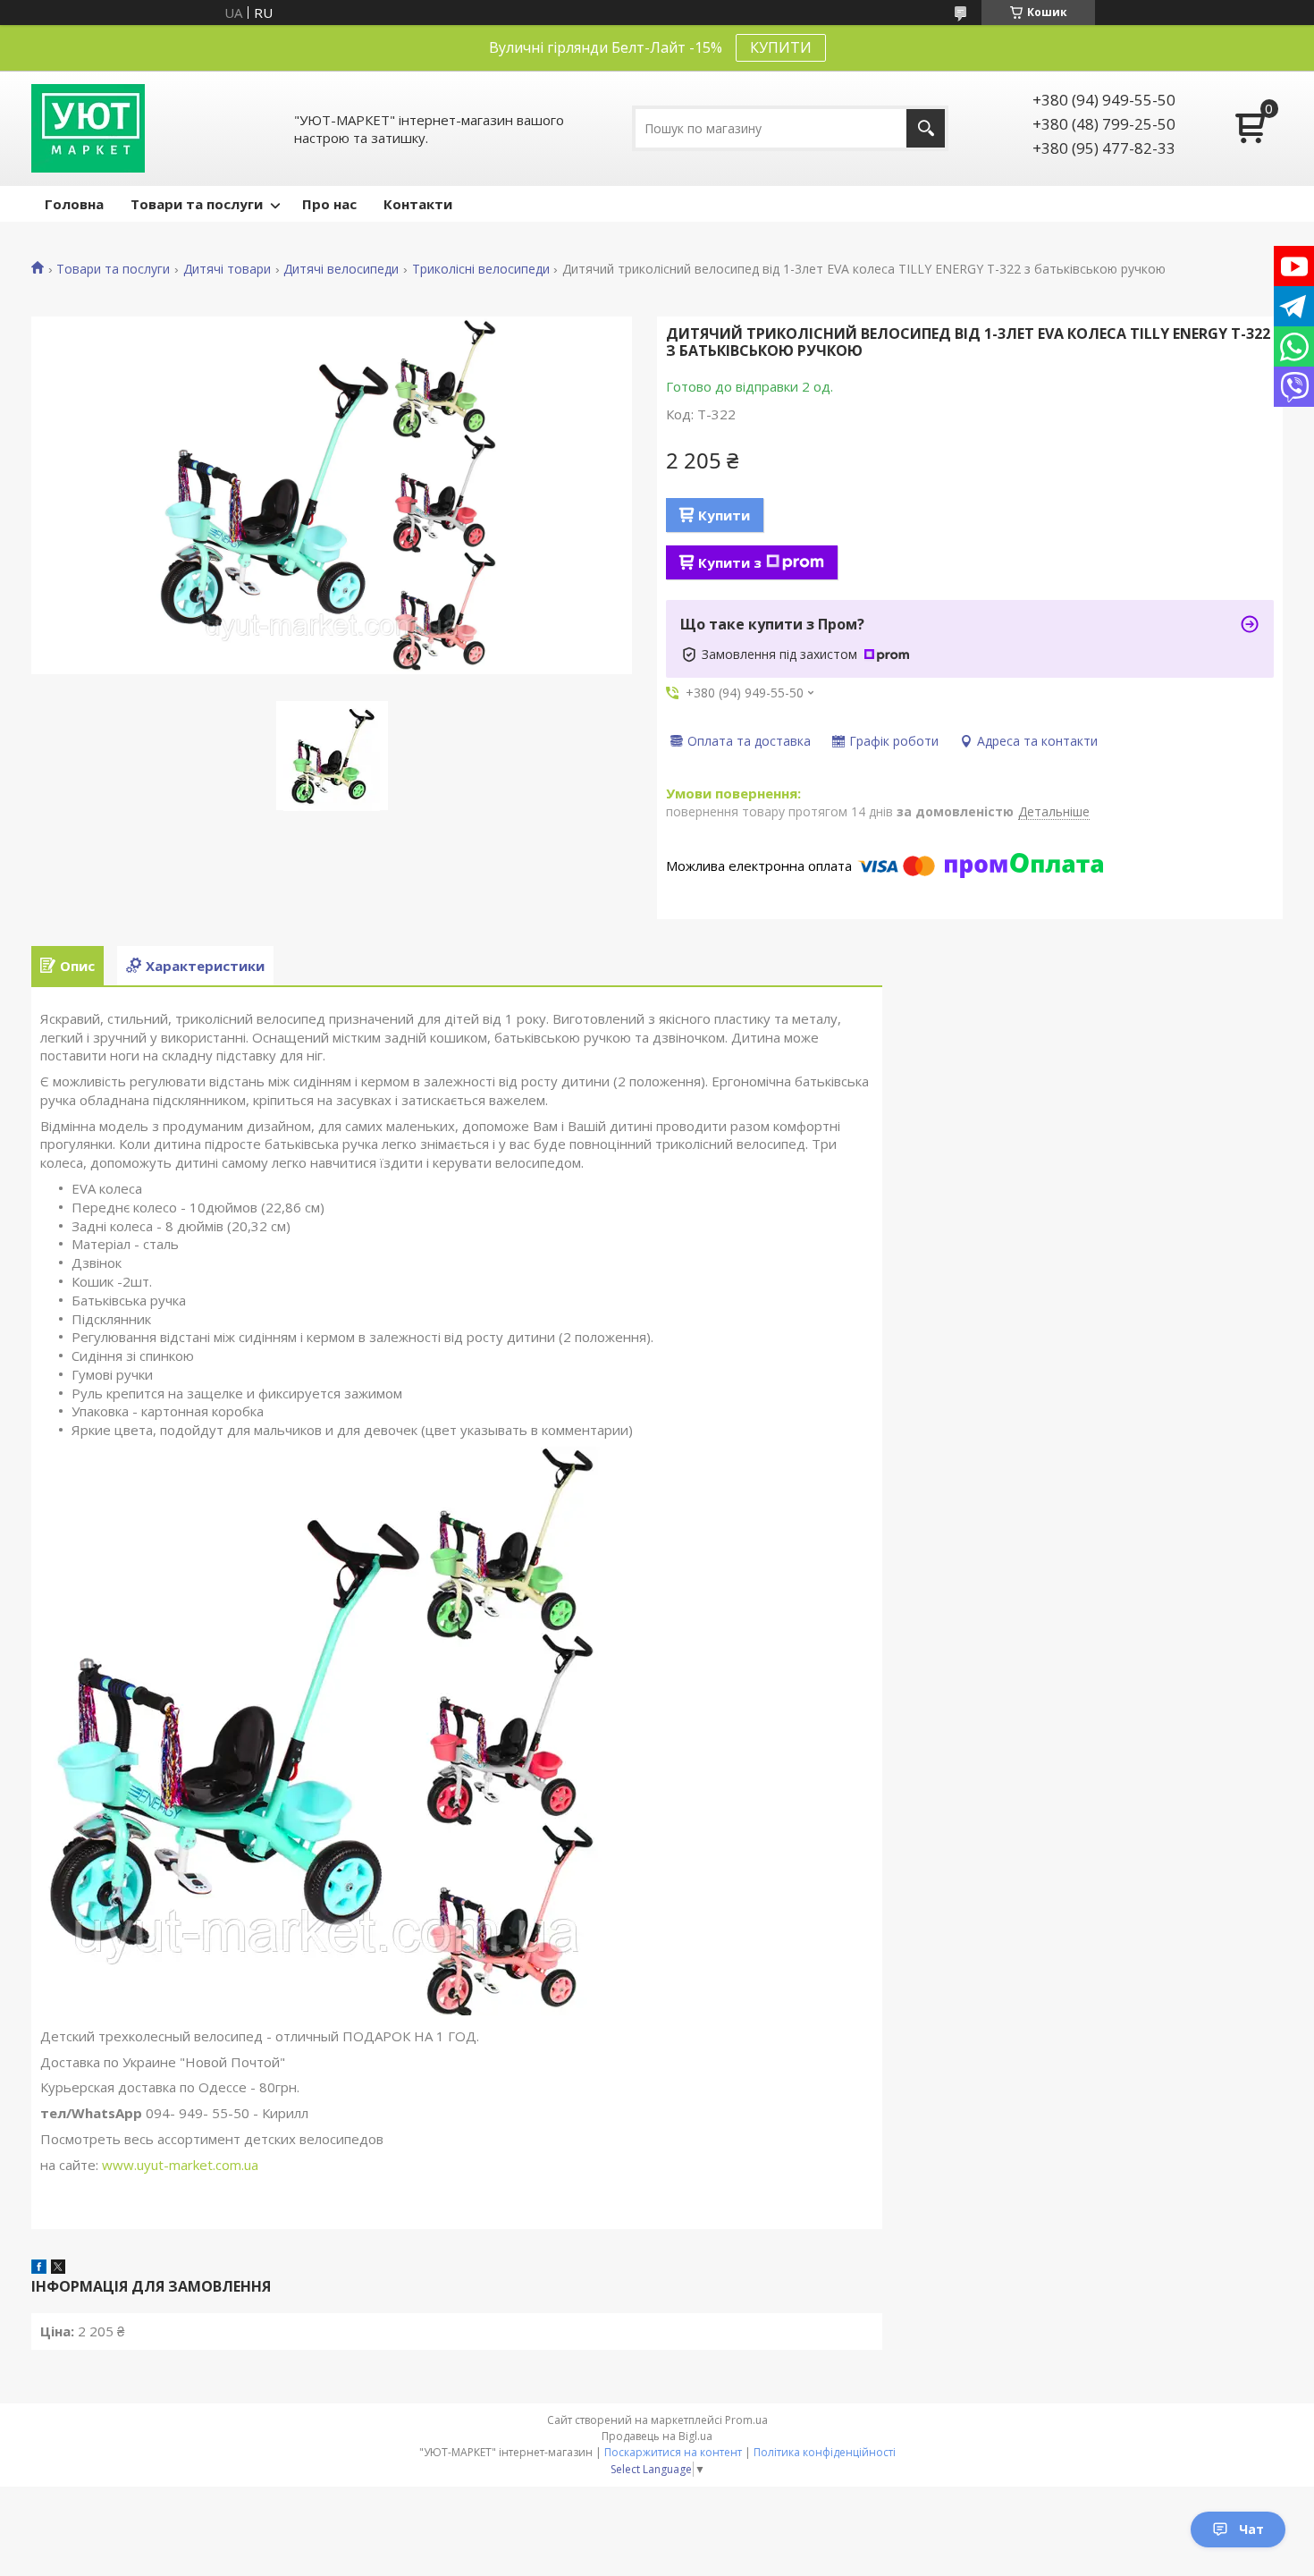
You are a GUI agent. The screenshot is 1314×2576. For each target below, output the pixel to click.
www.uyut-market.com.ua (180, 2165)
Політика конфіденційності (825, 2452)
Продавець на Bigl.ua (657, 2436)
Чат (1251, 2529)
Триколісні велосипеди (481, 269)
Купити (724, 515)
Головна (74, 204)
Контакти (418, 204)
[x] (58, 2268)
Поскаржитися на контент (673, 2452)
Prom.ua (746, 2420)
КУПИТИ (781, 47)
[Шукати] (926, 128)
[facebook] (39, 2268)
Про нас (329, 204)
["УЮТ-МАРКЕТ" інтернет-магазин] (88, 128)
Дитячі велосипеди (341, 269)
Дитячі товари (227, 269)
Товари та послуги (197, 204)
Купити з (730, 562)
